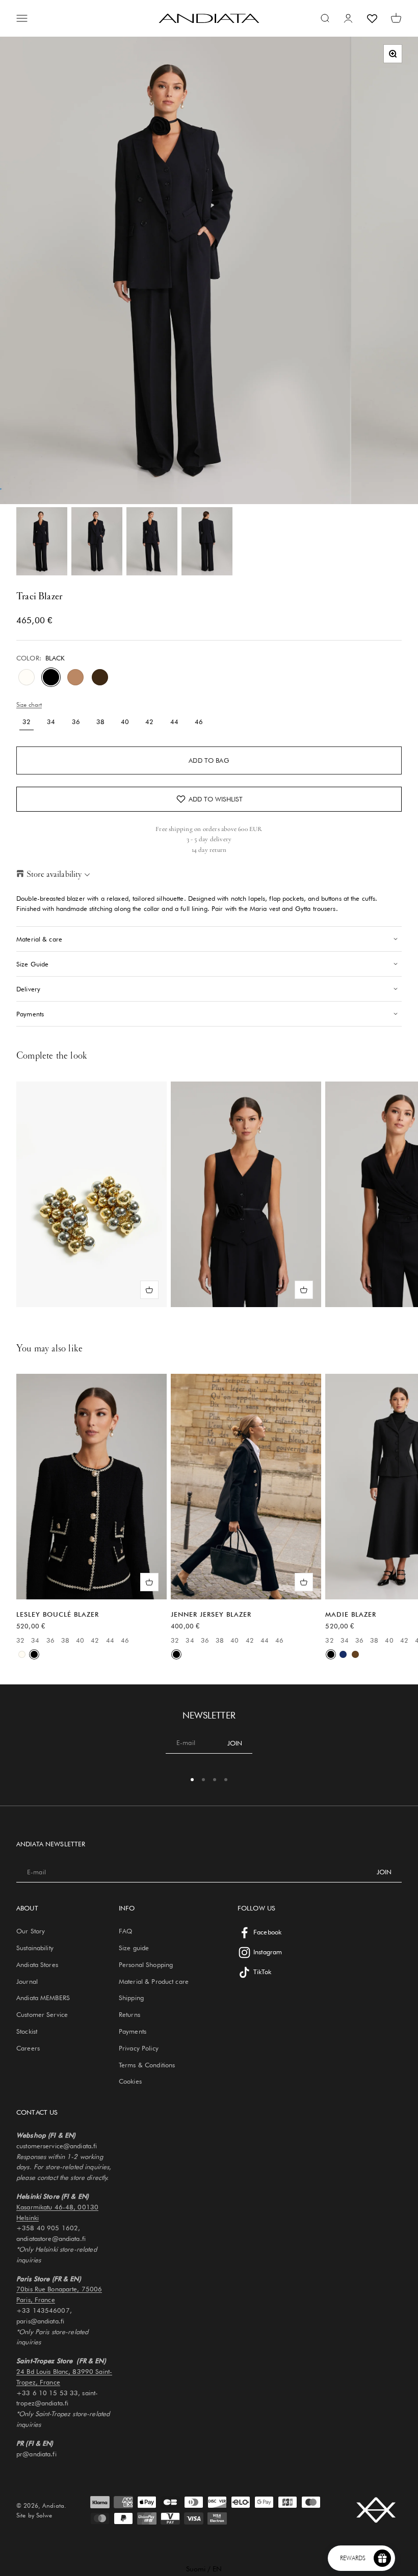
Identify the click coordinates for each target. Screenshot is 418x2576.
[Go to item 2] (97, 541)
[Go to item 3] (152, 541)
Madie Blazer (351, 1614)
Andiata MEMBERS (43, 1998)
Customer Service (42, 2014)
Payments (133, 2031)
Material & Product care (154, 1981)
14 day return (209, 850)
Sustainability (35, 1948)
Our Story (31, 1931)
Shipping (131, 1998)
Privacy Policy (139, 2048)
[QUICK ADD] (149, 1290)
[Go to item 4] (207, 541)
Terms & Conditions (147, 2065)
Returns (129, 2014)
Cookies (130, 2081)
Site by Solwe (34, 2515)
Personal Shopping (146, 1964)
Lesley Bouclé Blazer (58, 1614)
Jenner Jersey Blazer (211, 1614)
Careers (28, 2048)
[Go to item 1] (42, 541)
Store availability (54, 874)
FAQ (125, 1931)
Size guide (134, 1948)
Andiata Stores (37, 1964)
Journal (27, 1981)
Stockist (27, 2031)
